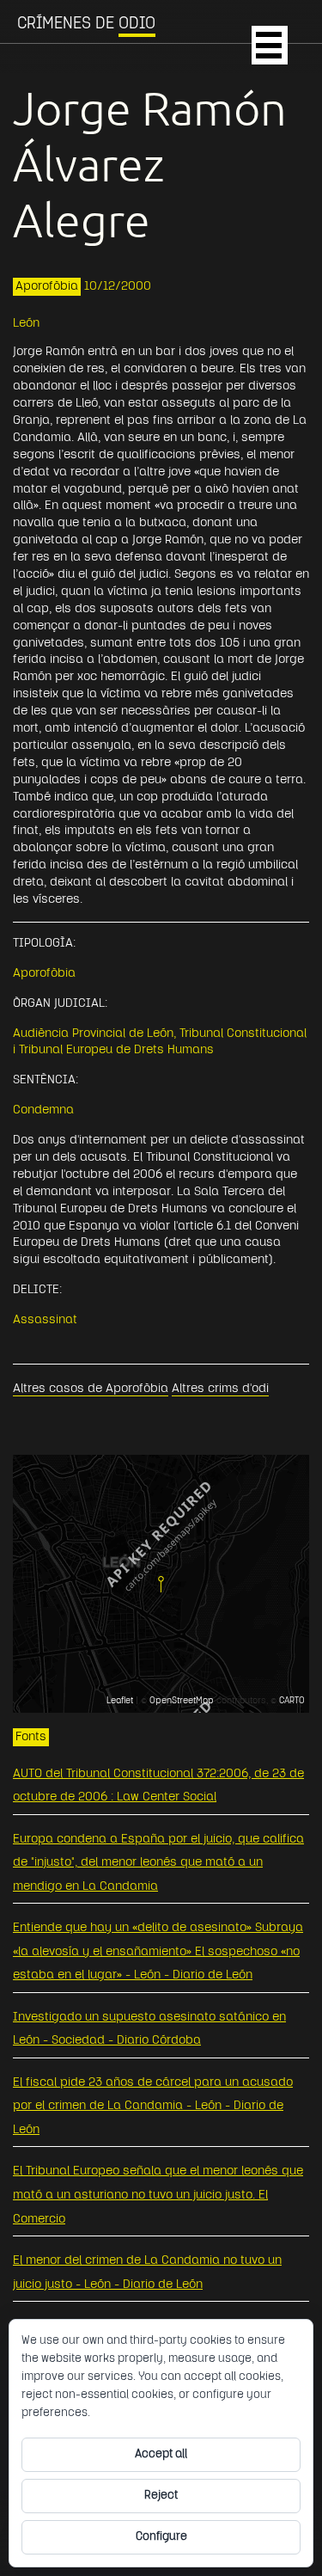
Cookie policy (128, 2413)
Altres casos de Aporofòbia (91, 1389)
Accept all (161, 2454)
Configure (161, 2537)
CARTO (292, 1701)
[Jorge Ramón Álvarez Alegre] (161, 1584)
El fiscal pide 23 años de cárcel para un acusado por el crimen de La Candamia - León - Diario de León (153, 2107)
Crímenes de (86, 24)
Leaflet (120, 1701)
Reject (161, 2496)
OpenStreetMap (182, 1701)
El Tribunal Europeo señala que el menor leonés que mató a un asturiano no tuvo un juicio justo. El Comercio (158, 2195)
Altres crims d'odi (220, 1389)
